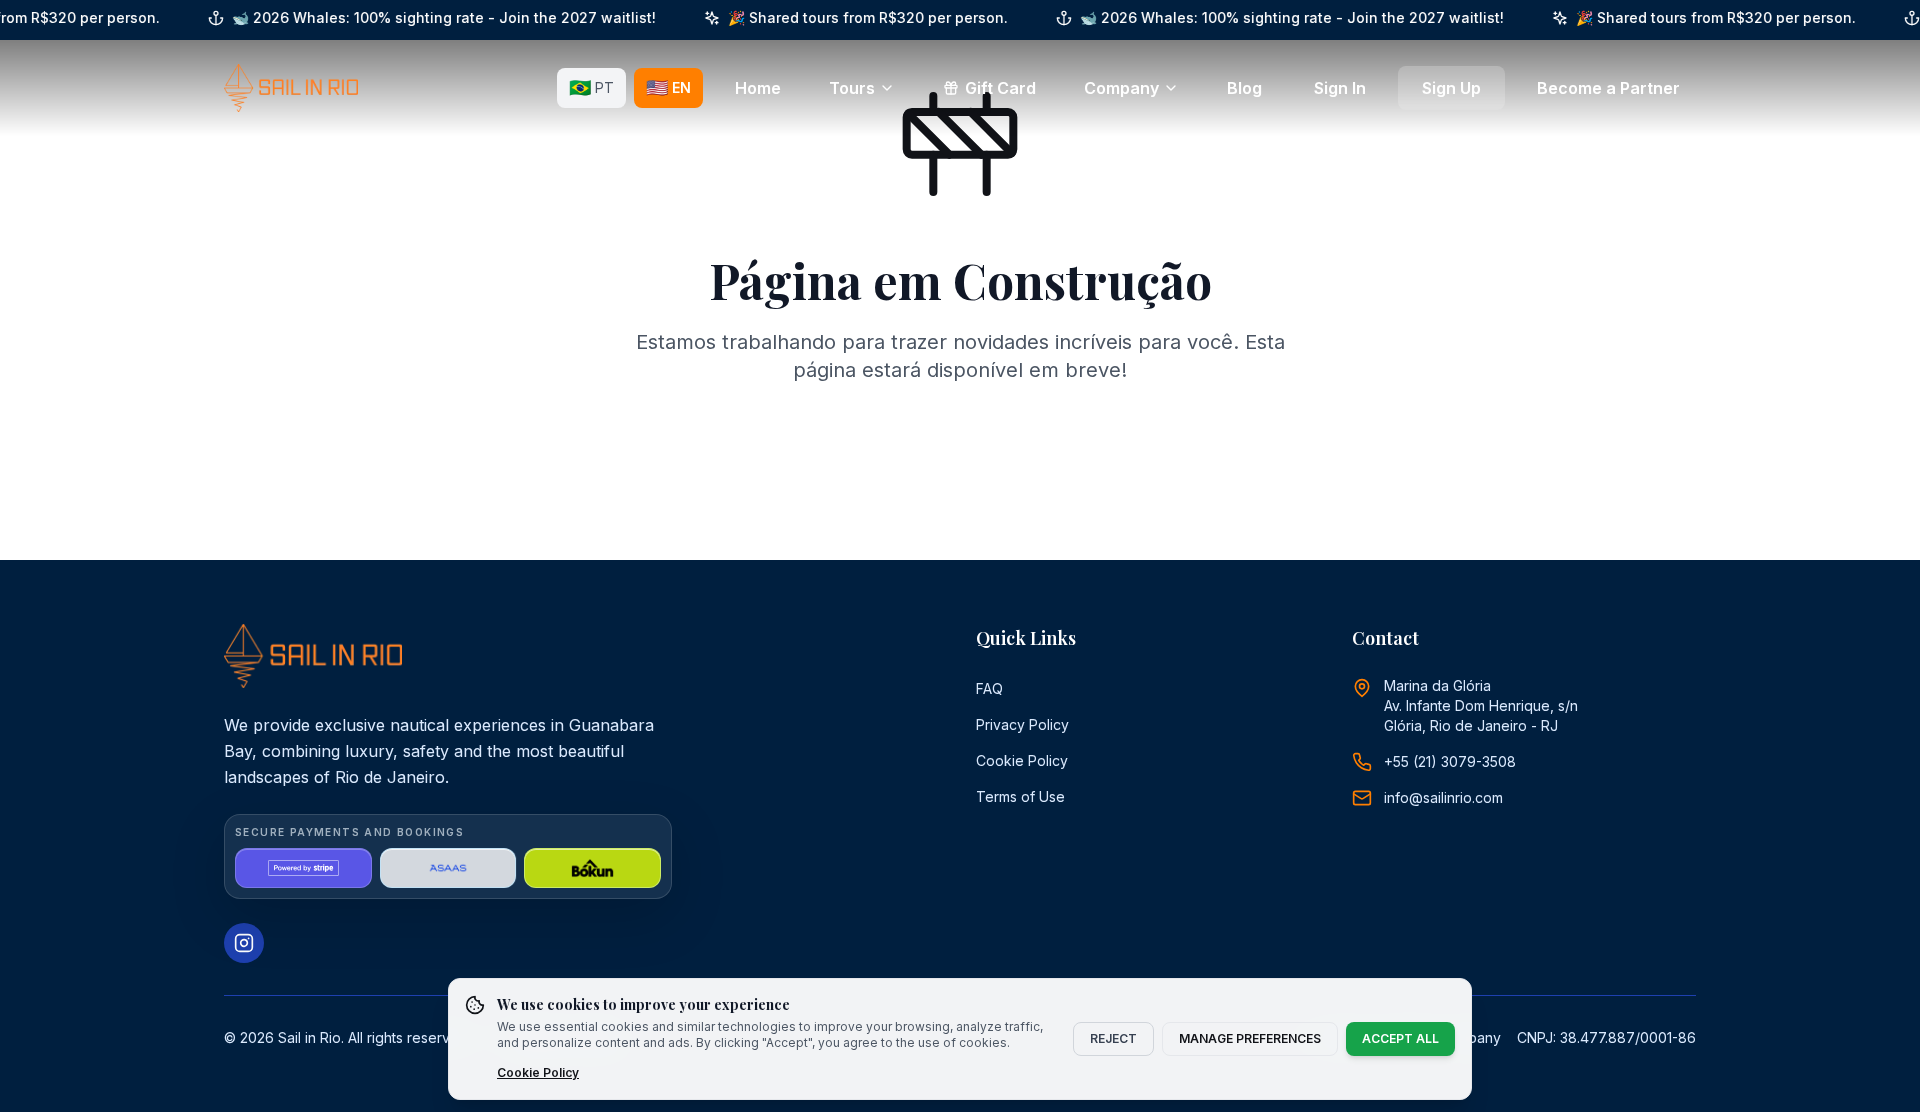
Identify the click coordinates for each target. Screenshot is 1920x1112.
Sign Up (1451, 88)
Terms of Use (1020, 796)
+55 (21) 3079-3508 (1450, 761)
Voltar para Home (974, 456)
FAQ (989, 688)
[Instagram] (244, 943)
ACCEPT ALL (1400, 1038)
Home (758, 88)
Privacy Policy (1022, 724)
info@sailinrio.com (1443, 797)
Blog (1244, 88)
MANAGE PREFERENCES (1250, 1038)
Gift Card (1000, 88)
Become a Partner (1608, 88)
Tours (852, 88)
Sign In (1340, 88)
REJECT (1113, 1038)
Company (1121, 88)
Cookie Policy (1022, 760)
